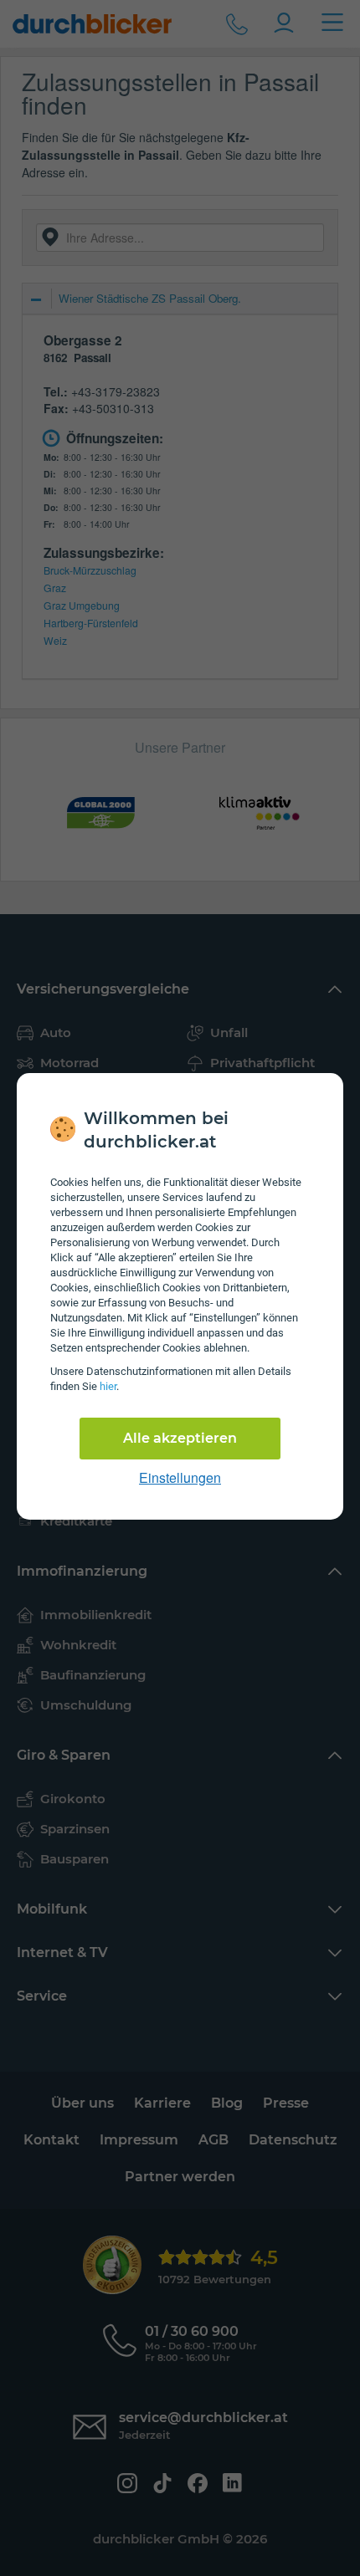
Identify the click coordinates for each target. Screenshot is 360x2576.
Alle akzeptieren (180, 1438)
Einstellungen (180, 1478)
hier (108, 1386)
